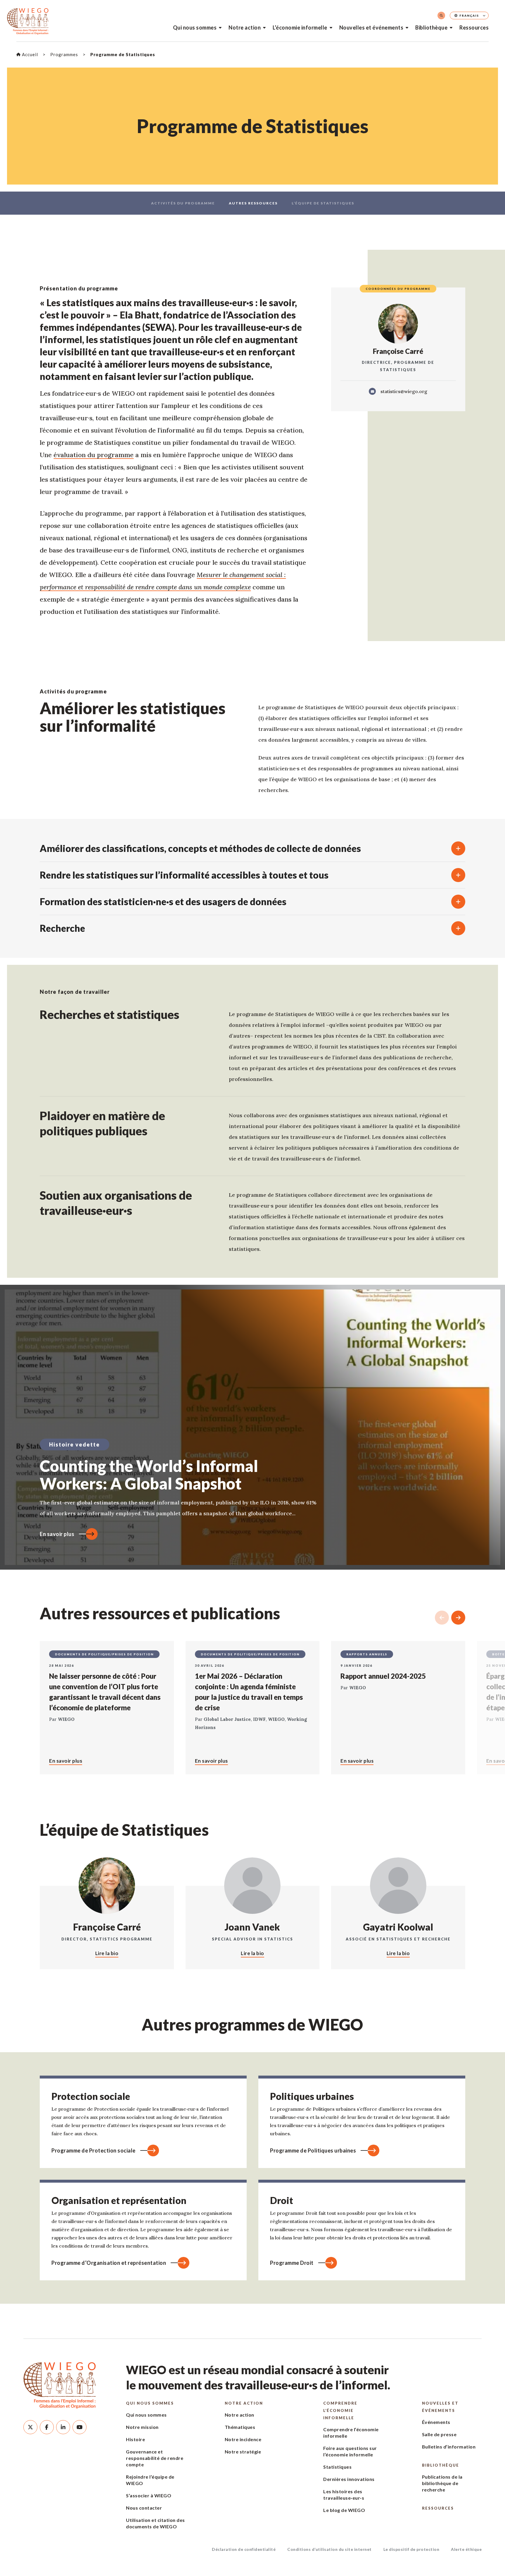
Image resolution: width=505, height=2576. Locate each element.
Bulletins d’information (449, 2447)
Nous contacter (144, 2508)
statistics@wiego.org (404, 391)
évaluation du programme (94, 455)
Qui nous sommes (195, 27)
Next (458, 1618)
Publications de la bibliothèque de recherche (442, 2483)
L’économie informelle (300, 27)
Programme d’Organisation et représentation (109, 2263)
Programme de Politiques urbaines (313, 2150)
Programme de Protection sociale (94, 2150)
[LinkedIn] (63, 2427)
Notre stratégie (243, 2452)
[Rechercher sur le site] (441, 16)
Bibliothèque (431, 27)
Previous (442, 1618)
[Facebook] (47, 2427)
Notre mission (142, 2427)
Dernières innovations (349, 2479)
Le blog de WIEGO (344, 2510)
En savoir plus (57, 1534)
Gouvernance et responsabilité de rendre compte (155, 2458)
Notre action (245, 27)
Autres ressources (253, 203)
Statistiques (337, 2467)
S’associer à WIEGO (149, 2495)
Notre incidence (243, 2439)
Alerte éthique (466, 2549)
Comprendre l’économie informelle (340, 2410)
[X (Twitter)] (30, 2427)
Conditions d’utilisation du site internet (330, 2549)
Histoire (135, 2439)
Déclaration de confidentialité (244, 2549)
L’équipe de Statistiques (323, 203)
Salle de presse (439, 2434)
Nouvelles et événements (371, 27)
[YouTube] (79, 2427)
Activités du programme (183, 203)
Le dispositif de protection (411, 2549)
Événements (436, 2422)
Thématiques (240, 2427)
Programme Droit (292, 2263)
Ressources (474, 27)
